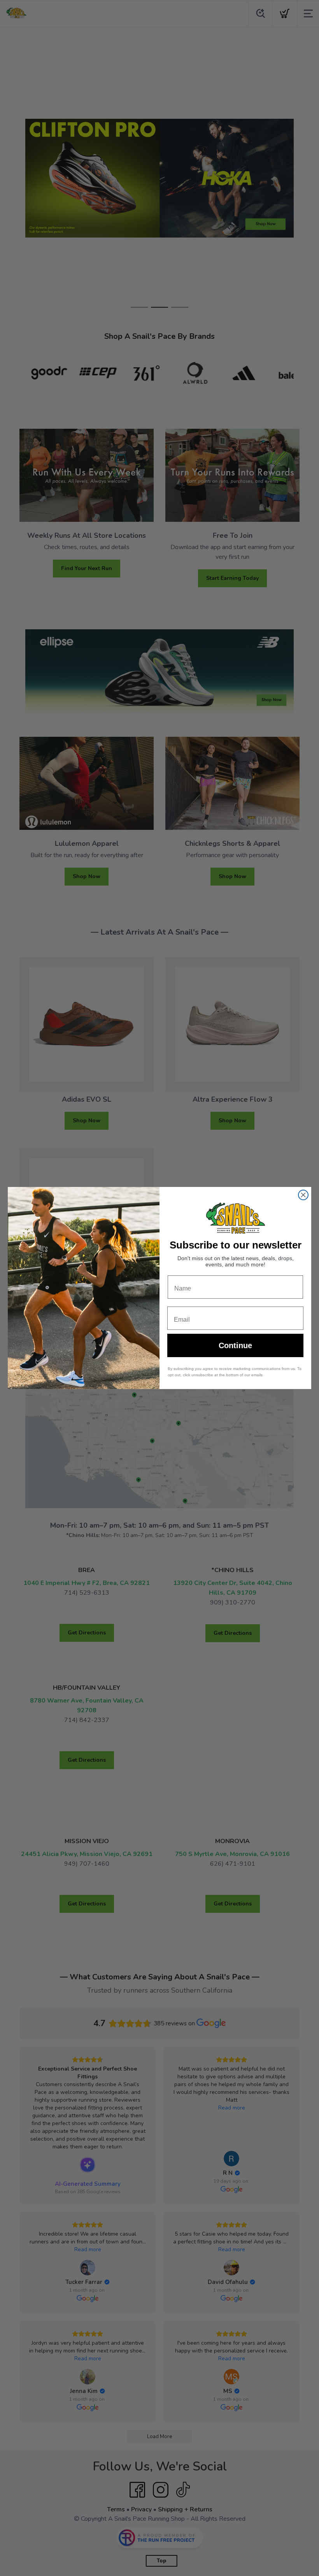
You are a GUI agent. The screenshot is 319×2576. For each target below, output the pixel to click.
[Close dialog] (303, 1195)
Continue (235, 1345)
